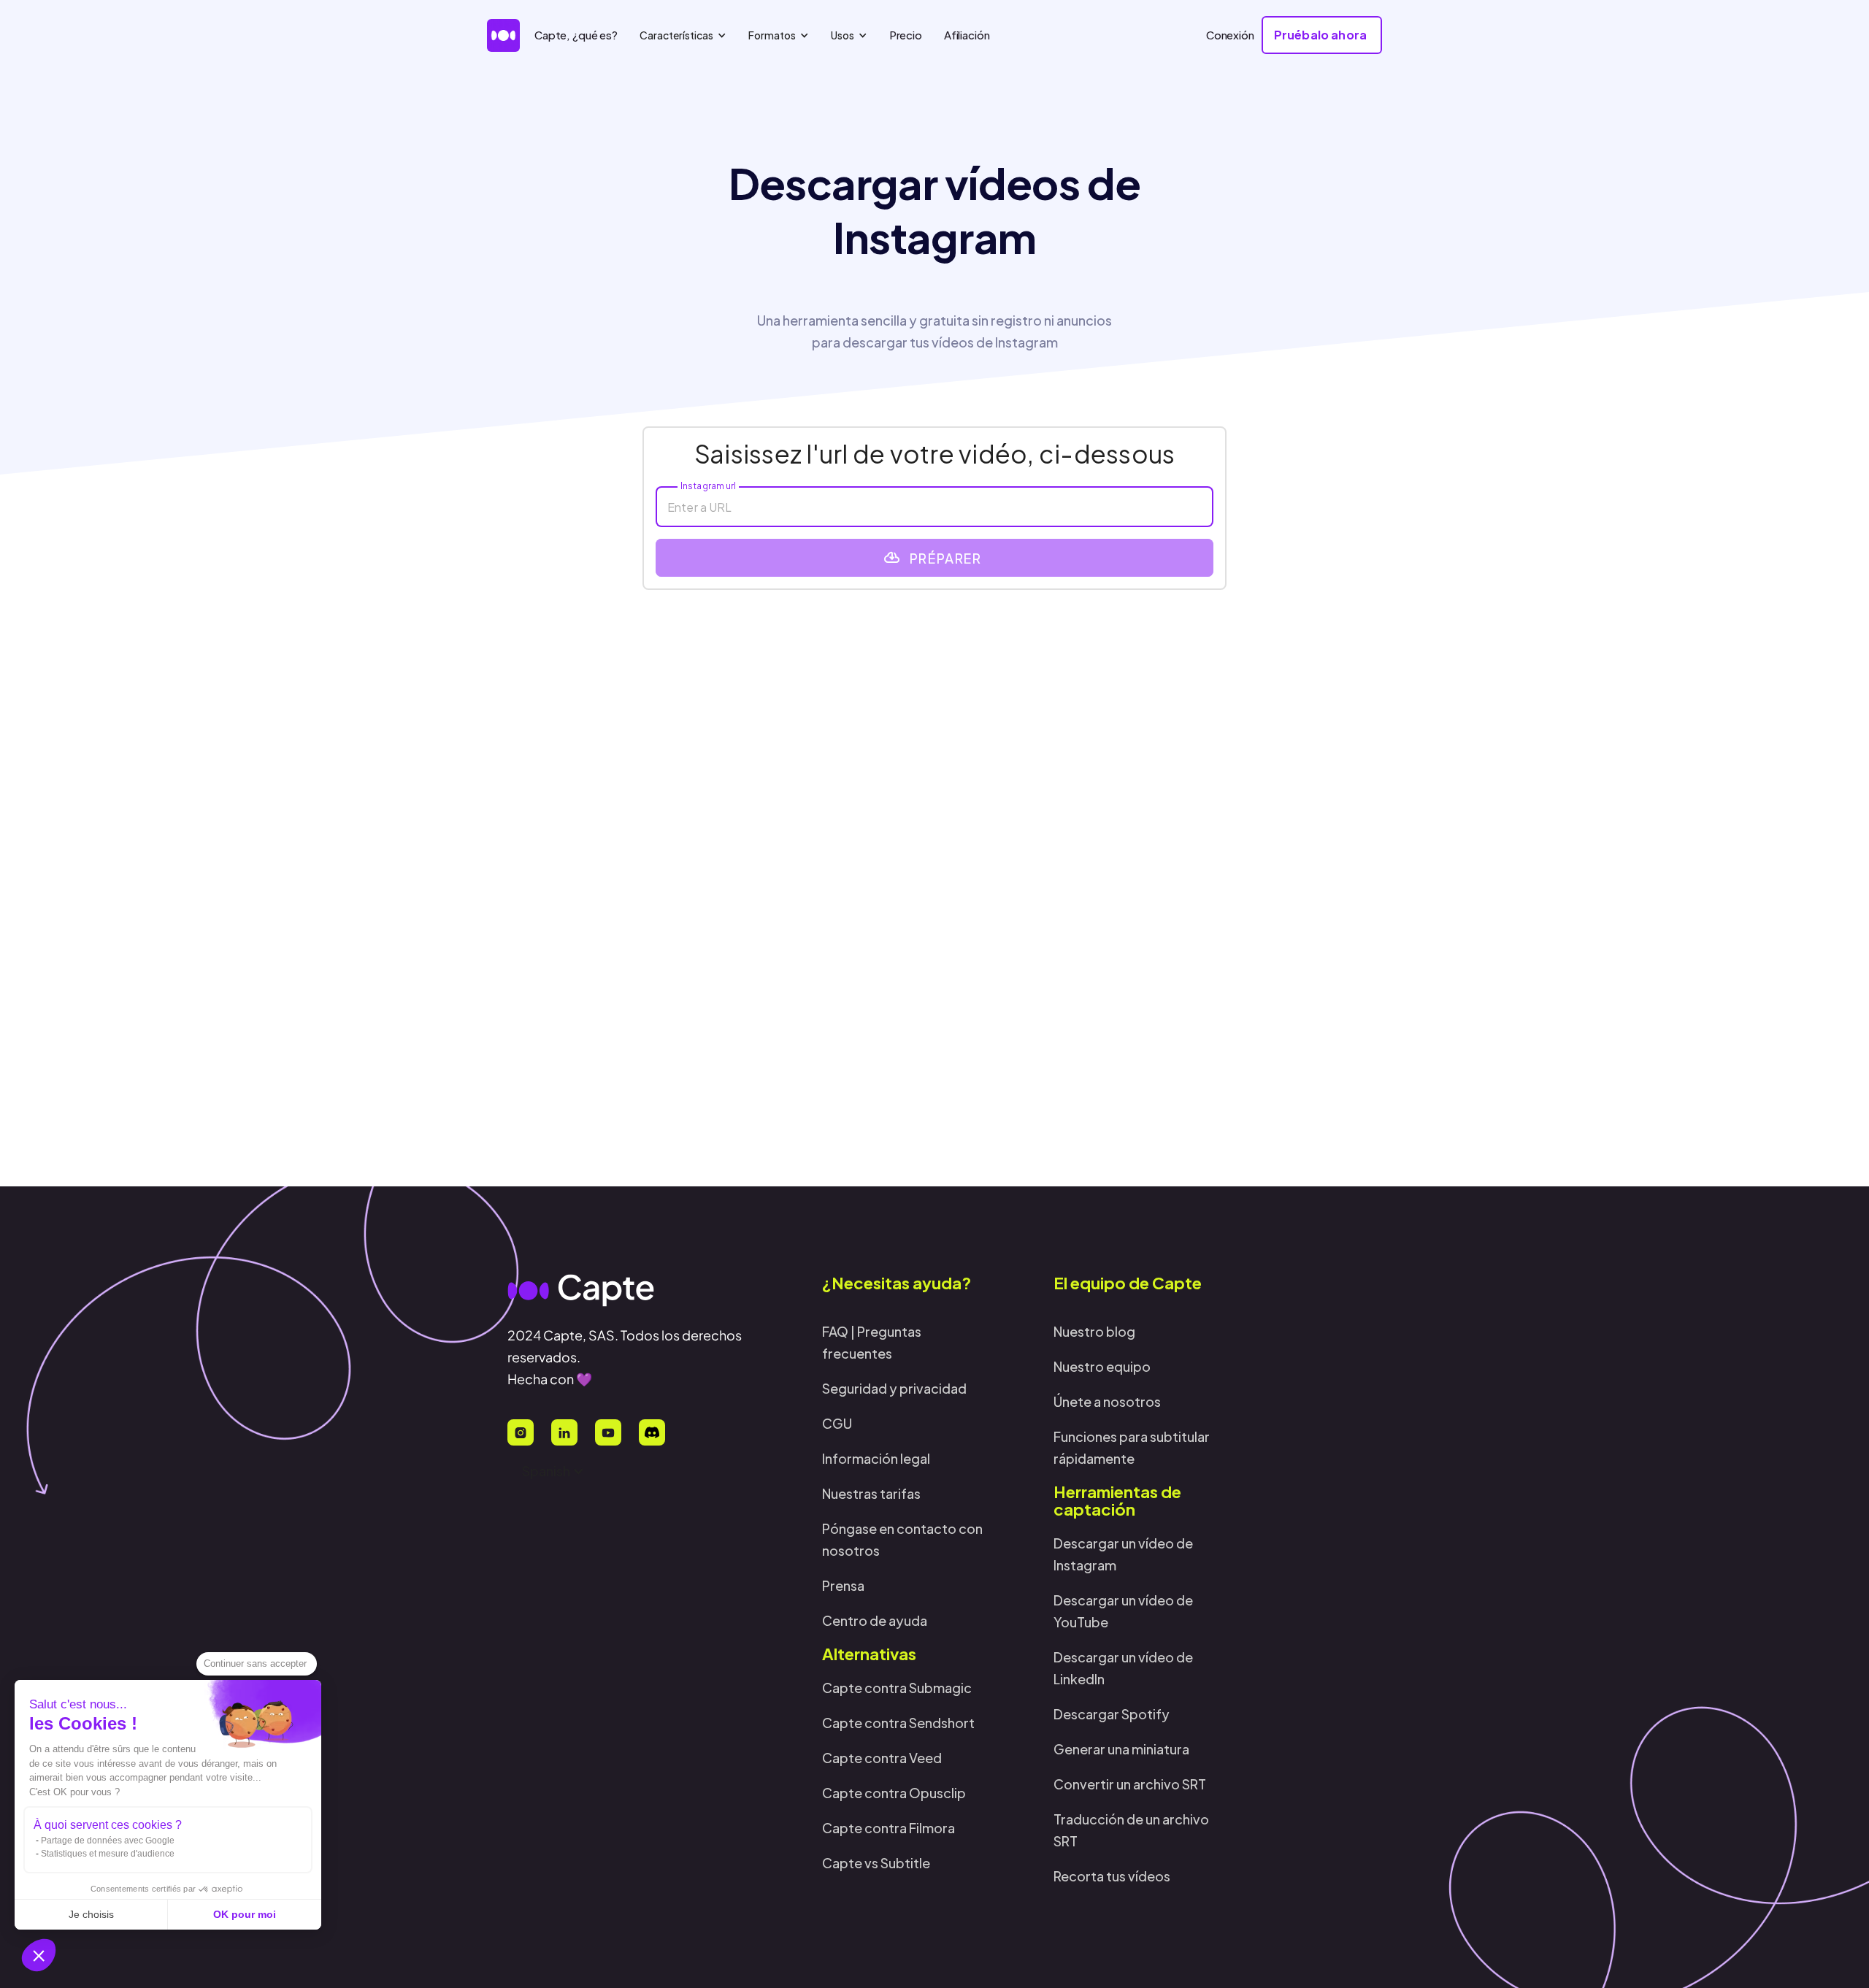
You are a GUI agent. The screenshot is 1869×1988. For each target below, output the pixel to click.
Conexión (1230, 35)
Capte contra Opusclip (894, 1793)
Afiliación (967, 35)
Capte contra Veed (882, 1758)
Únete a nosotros (1107, 1401)
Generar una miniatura (1121, 1749)
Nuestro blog (1094, 1331)
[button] (39, 1955)
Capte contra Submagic (897, 1688)
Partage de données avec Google (108, 1841)
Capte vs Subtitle (876, 1863)
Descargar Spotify (1112, 1714)
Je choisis (91, 1914)
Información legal (876, 1458)
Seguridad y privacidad (894, 1388)
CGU (837, 1423)
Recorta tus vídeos (1112, 1876)
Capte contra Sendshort (898, 1723)
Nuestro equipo (1102, 1366)
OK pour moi (245, 1914)
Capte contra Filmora (889, 1828)
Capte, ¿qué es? (576, 35)
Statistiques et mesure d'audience (108, 1854)
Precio (906, 35)
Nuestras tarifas (871, 1493)
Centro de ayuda (875, 1620)
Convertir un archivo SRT (1130, 1784)
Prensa (843, 1585)
